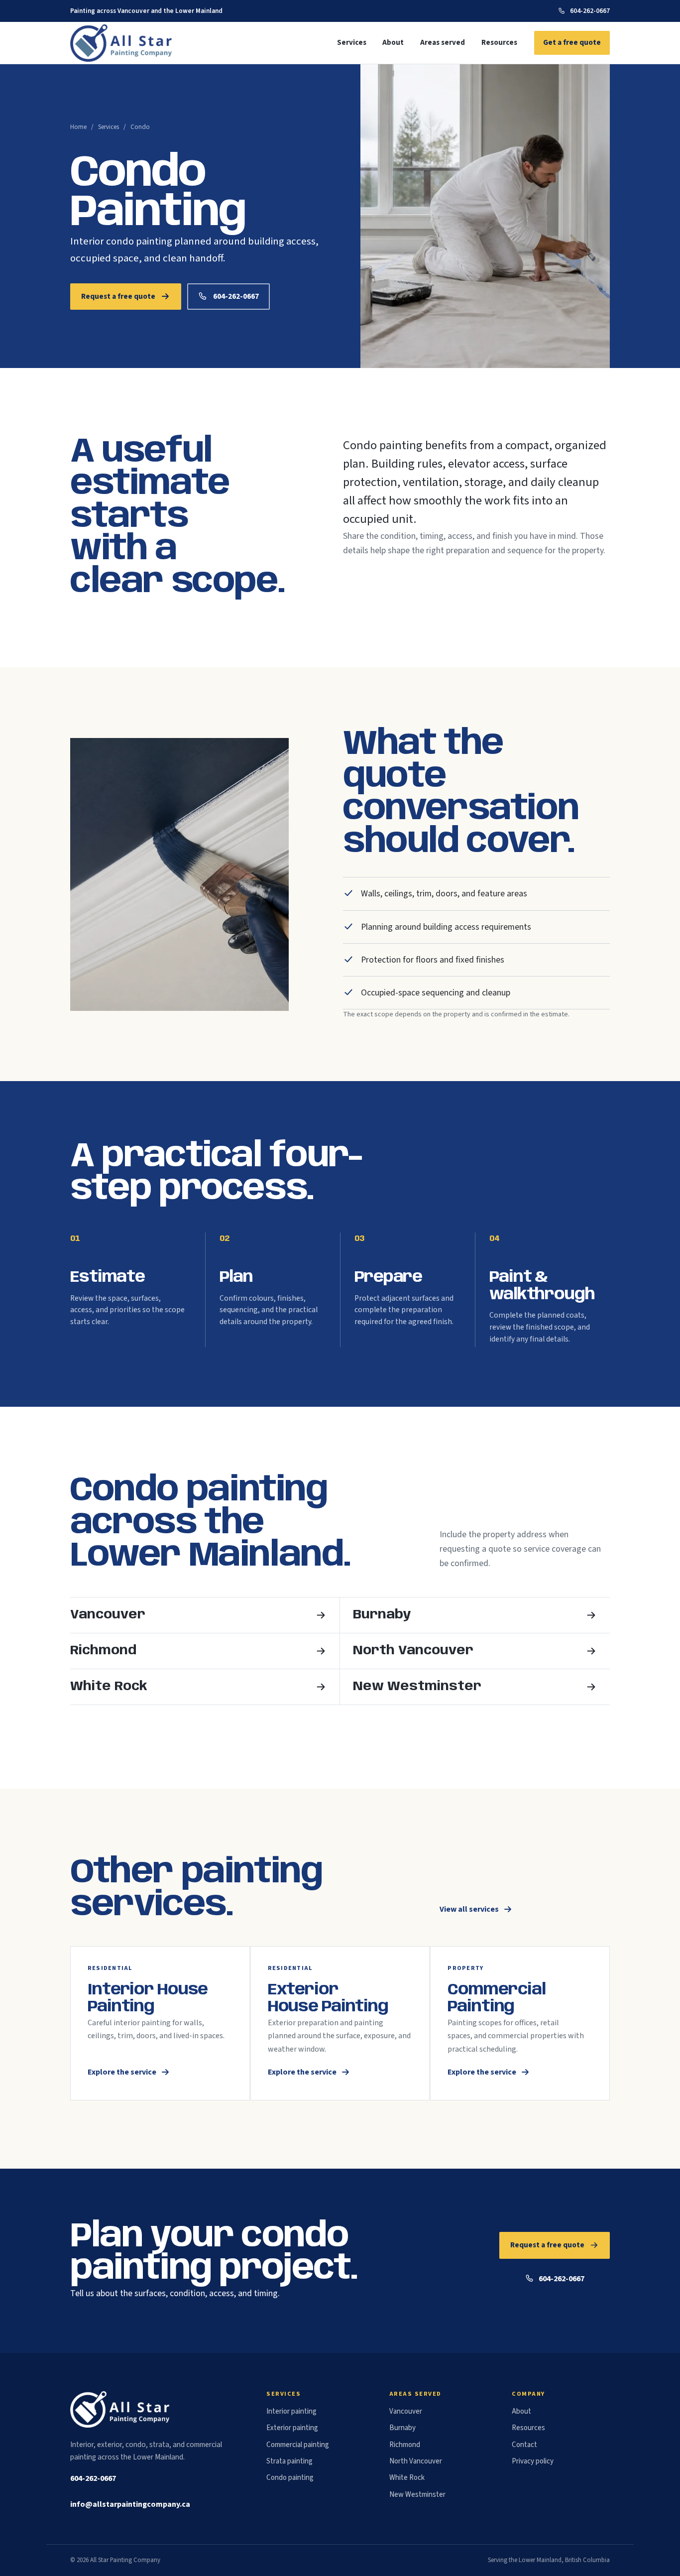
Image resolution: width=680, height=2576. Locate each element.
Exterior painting (292, 2428)
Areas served (443, 43)
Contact (524, 2445)
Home (78, 127)
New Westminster (417, 2495)
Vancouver (406, 2411)
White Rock (407, 2478)
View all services (469, 1909)
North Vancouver (416, 2461)
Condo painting (290, 2478)
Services (352, 43)
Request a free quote (118, 296)
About (393, 43)
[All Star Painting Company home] (122, 43)
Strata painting (289, 2461)
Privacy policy (533, 2461)
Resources (499, 43)
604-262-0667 (590, 11)
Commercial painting (298, 2445)
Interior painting (291, 2411)
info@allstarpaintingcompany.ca (130, 2504)
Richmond (405, 2445)
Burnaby (402, 2428)
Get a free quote (572, 42)
